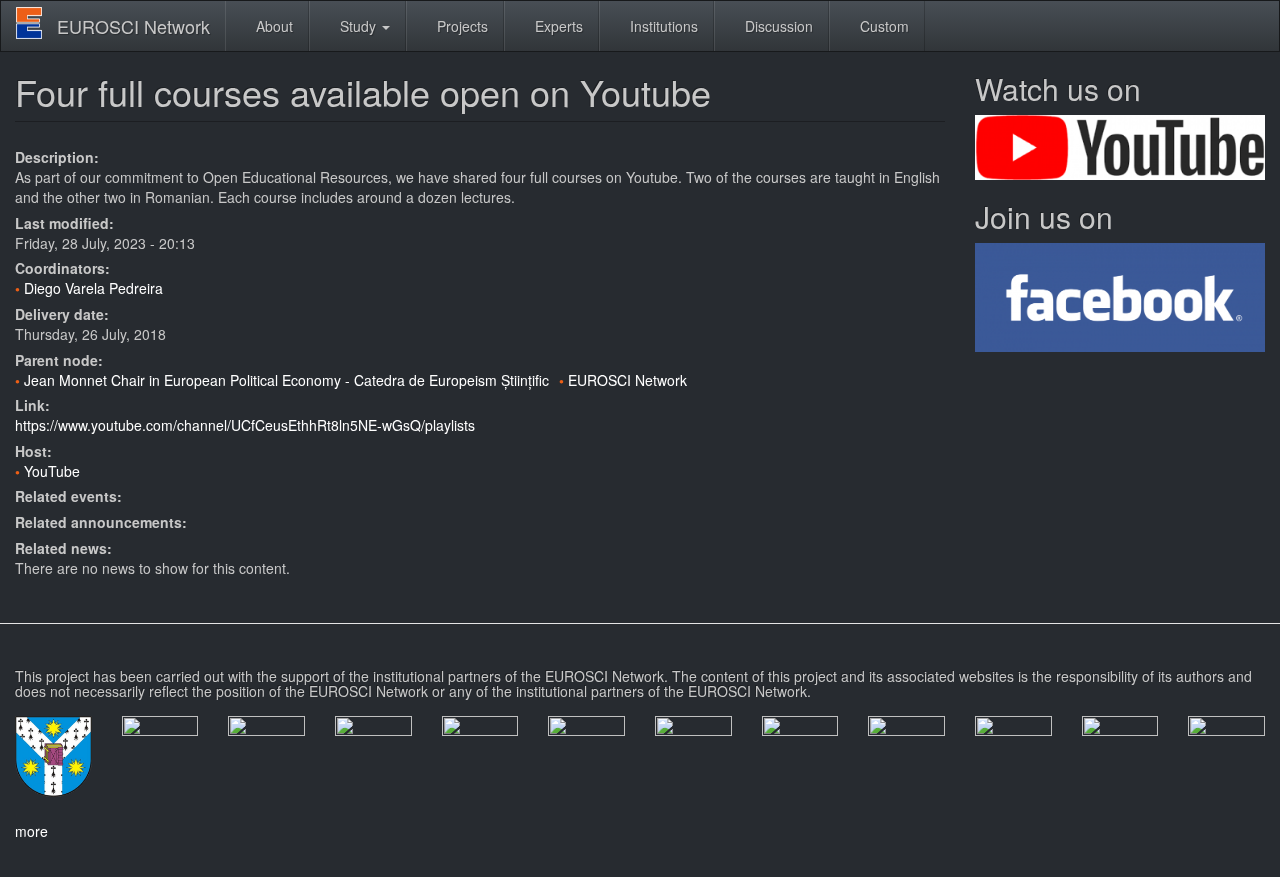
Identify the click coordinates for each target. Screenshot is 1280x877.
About (272, 26)
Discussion (777, 26)
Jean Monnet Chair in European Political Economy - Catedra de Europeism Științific (286, 380)
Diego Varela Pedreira (93, 288)
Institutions (662, 26)
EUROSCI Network (133, 26)
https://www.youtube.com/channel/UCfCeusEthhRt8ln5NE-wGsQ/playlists (245, 425)
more (31, 831)
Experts (557, 26)
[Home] (36, 23)
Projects (460, 26)
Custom (882, 26)
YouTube (52, 471)
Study (358, 26)
